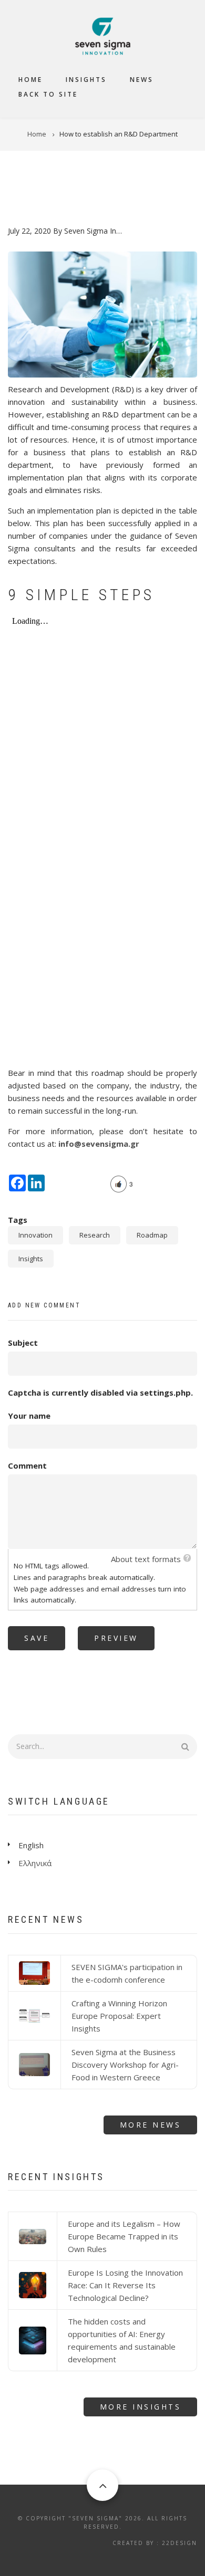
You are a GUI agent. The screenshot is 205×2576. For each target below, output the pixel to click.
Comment (27, 1465)
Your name (29, 1416)
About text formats (146, 1559)
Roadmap (152, 1235)
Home (30, 80)
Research (95, 1235)
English (31, 1845)
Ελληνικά (35, 1863)
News (142, 80)
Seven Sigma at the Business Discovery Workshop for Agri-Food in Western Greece (125, 2065)
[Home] (103, 35)
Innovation (35, 1235)
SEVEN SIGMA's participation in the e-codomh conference (127, 1973)
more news (151, 2125)
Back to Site (48, 94)
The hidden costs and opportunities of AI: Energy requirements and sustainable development (122, 2340)
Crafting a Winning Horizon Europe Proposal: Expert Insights (119, 2016)
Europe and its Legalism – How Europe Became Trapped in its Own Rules (124, 2236)
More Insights (141, 2407)
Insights (86, 80)
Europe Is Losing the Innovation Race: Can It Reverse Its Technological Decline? (125, 2285)
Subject (23, 1343)
